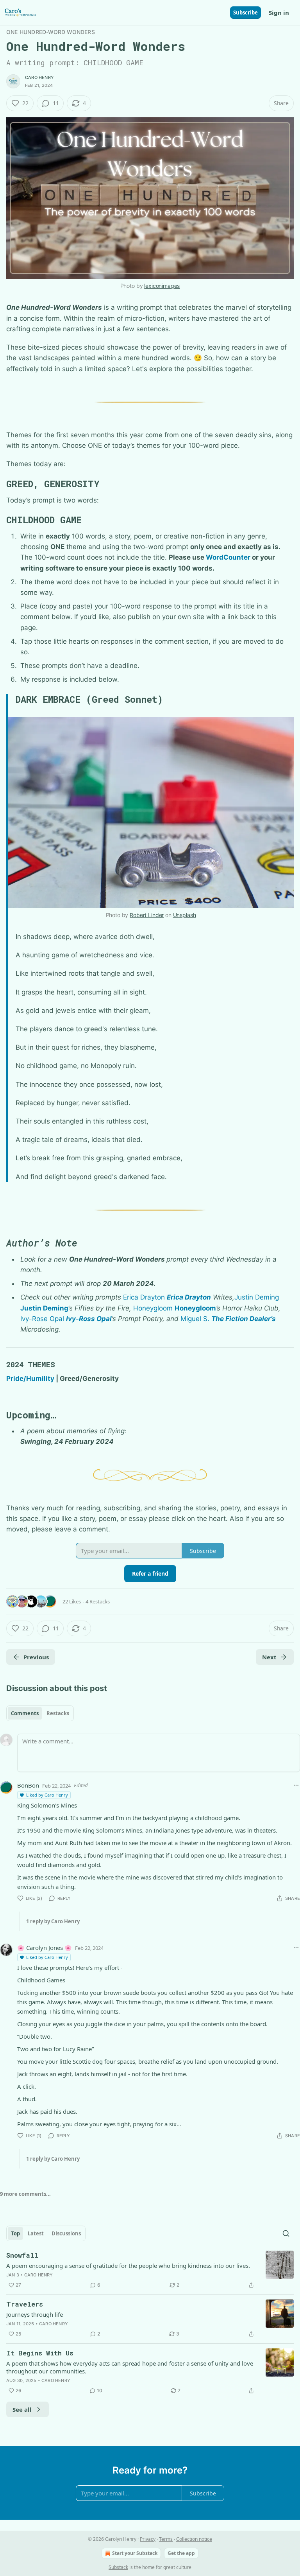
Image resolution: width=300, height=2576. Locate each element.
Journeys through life (35, 2314)
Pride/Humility (30, 1379)
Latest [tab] (36, 2233)
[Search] (286, 2233)
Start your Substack (135, 2553)
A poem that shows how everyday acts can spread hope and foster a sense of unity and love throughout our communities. (130, 2367)
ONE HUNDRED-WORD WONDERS (51, 32)
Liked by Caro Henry (47, 1795)
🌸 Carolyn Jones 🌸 (45, 1948)
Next (269, 1657)
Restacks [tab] (58, 1713)
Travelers (25, 2304)
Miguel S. (195, 1319)
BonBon (28, 1785)
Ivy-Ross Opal (89, 1319)
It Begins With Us (40, 2353)
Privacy (148, 2539)
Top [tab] (15, 2233)
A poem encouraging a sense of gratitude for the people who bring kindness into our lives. (128, 2265)
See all (22, 2409)
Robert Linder (147, 915)
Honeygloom (153, 1308)
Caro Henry (39, 77)
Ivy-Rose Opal (42, 1319)
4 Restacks (98, 1601)
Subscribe (246, 13)
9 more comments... (25, 2194)
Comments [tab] (25, 1713)
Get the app (181, 2553)
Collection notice (194, 2539)
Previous (36, 1657)
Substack (118, 2567)
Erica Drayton (144, 1297)
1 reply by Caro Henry (53, 1921)
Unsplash (185, 915)
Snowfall (22, 2255)
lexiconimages (162, 286)
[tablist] (40, 1713)
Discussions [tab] (66, 2233)
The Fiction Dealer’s (244, 1319)
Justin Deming (257, 1297)
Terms (166, 2539)
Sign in (279, 13)
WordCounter (228, 557)
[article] (150, 2270)
